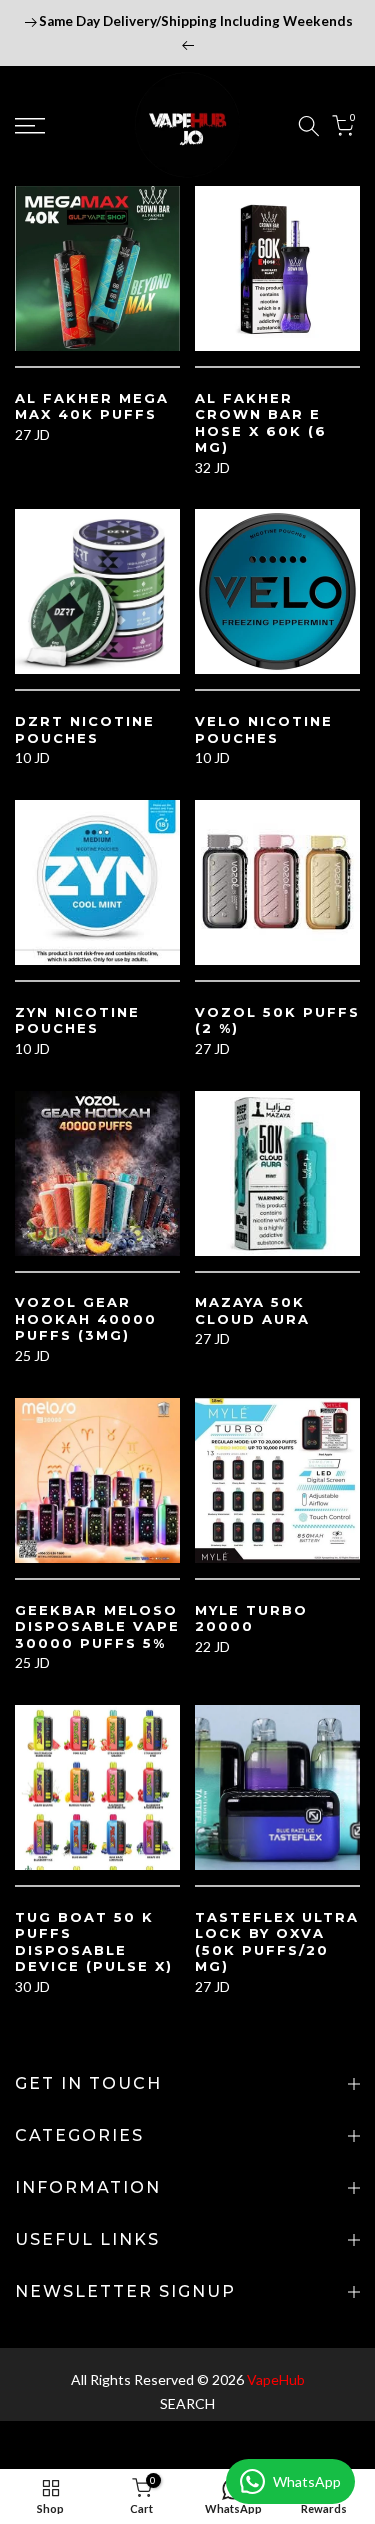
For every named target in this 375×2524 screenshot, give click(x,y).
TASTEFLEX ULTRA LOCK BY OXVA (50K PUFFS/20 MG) (277, 1942)
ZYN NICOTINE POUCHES (77, 1020)
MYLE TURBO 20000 (251, 1618)
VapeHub (276, 2379)
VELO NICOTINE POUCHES (264, 729)
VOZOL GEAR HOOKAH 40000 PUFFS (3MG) (86, 1318)
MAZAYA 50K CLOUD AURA (252, 1310)
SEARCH (187, 2403)
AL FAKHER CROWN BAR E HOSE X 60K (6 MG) (261, 423)
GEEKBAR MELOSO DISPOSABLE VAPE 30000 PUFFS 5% (97, 1626)
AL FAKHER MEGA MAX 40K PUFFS (92, 406)
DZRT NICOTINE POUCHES (85, 729)
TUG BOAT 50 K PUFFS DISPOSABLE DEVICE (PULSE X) (94, 1942)
